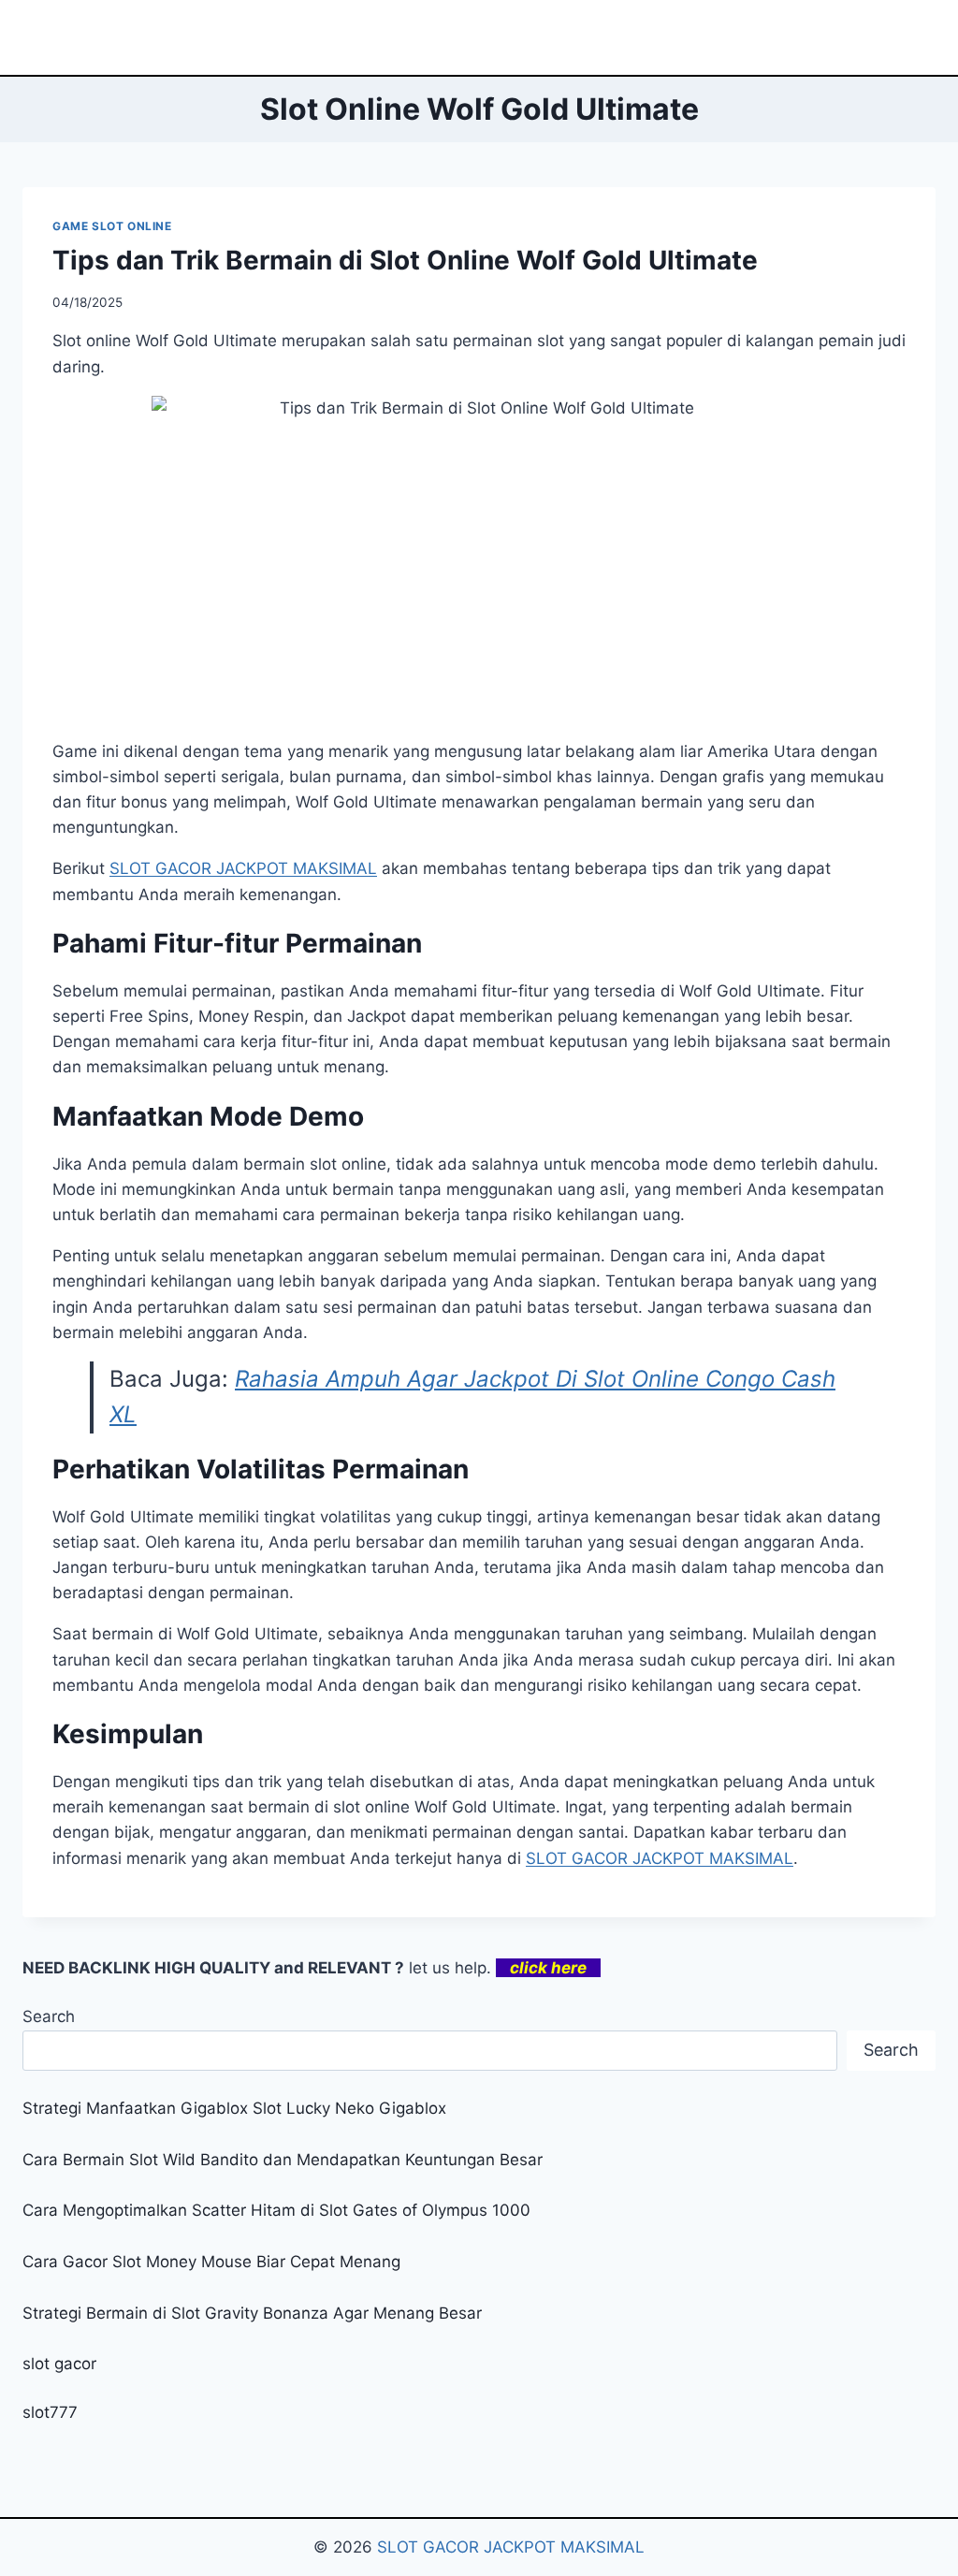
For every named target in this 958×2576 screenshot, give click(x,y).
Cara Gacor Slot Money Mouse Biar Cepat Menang (211, 2262)
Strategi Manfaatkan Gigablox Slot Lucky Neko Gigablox (234, 2108)
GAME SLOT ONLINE (112, 226)
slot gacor (59, 2364)
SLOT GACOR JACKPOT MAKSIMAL (511, 2547)
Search (49, 2016)
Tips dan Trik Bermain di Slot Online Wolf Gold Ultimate (405, 260)
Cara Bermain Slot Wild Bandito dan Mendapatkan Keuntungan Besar (283, 2160)
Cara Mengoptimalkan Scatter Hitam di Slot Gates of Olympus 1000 (276, 2210)
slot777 (50, 2412)
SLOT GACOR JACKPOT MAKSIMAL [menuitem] (243, 868)
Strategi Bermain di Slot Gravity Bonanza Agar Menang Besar (252, 2313)
